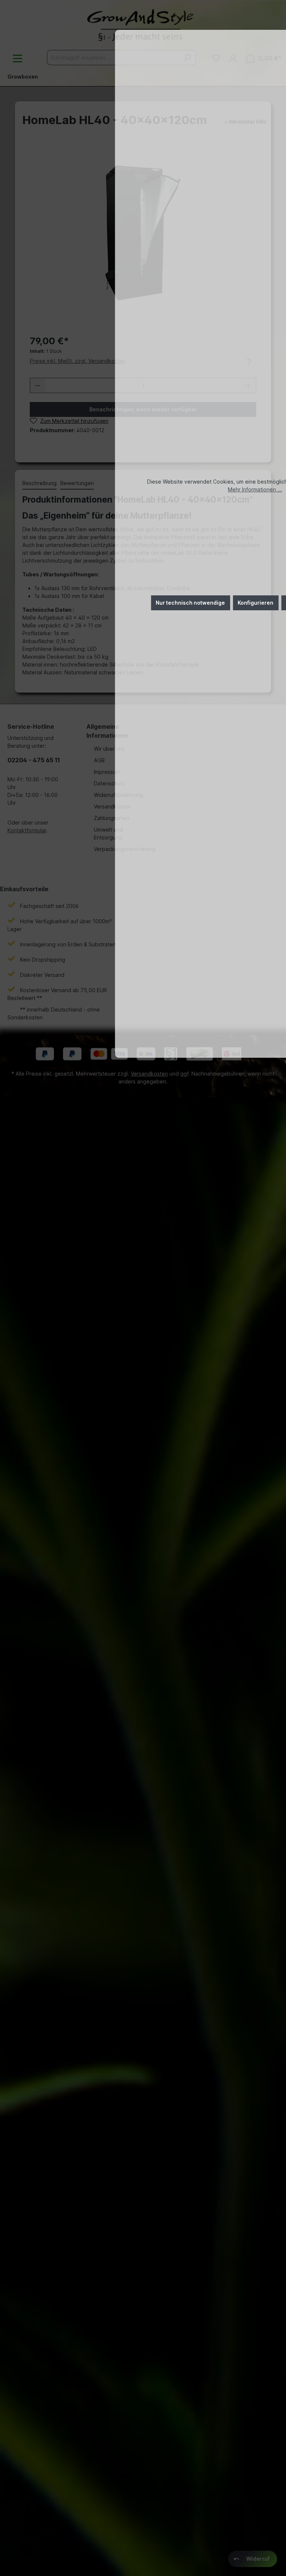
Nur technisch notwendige (190, 603)
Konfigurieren (255, 603)
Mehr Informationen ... (255, 489)
